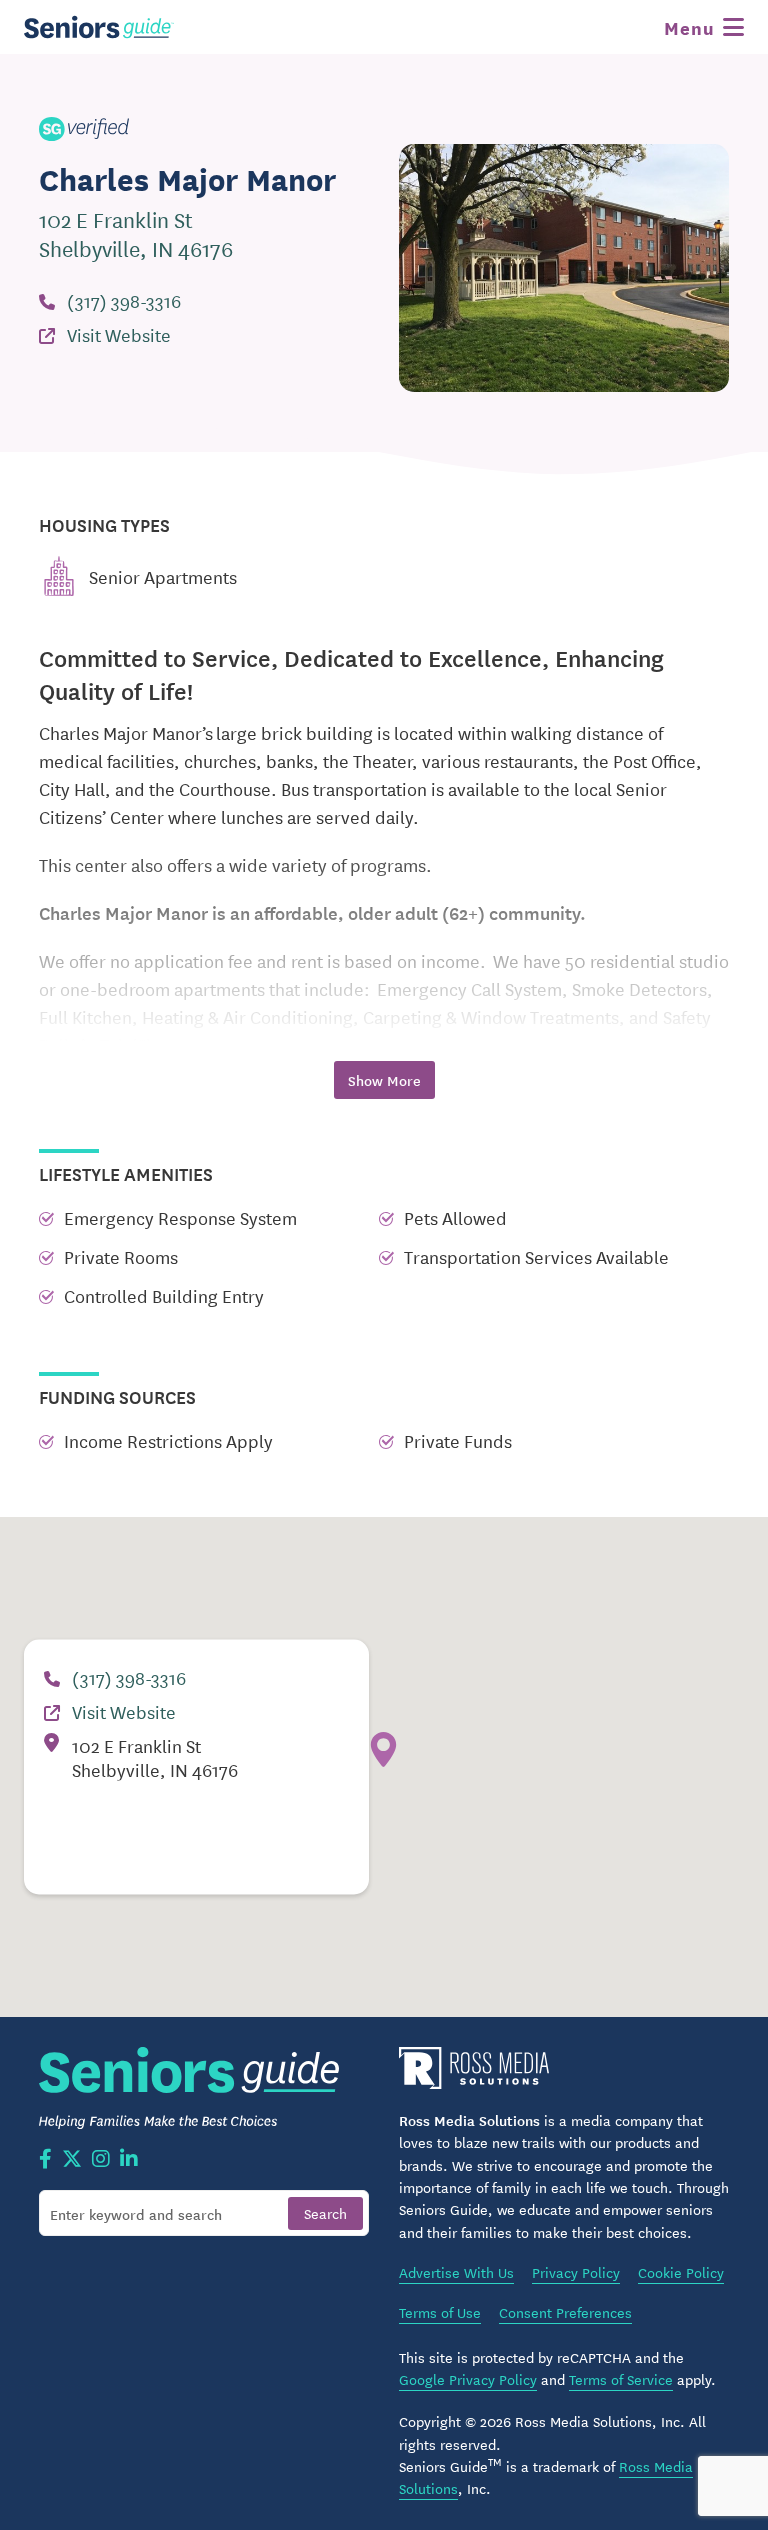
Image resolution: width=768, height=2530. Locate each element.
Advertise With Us (456, 2272)
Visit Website (119, 334)
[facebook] (45, 2160)
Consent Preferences (565, 2312)
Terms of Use (440, 2312)
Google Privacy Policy (468, 2379)
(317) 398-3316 (124, 300)
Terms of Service (621, 2379)
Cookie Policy (681, 2272)
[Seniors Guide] (99, 27)
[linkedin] (129, 2160)
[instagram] (101, 2160)
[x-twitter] (72, 2160)
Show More (384, 1080)
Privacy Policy (576, 2272)
